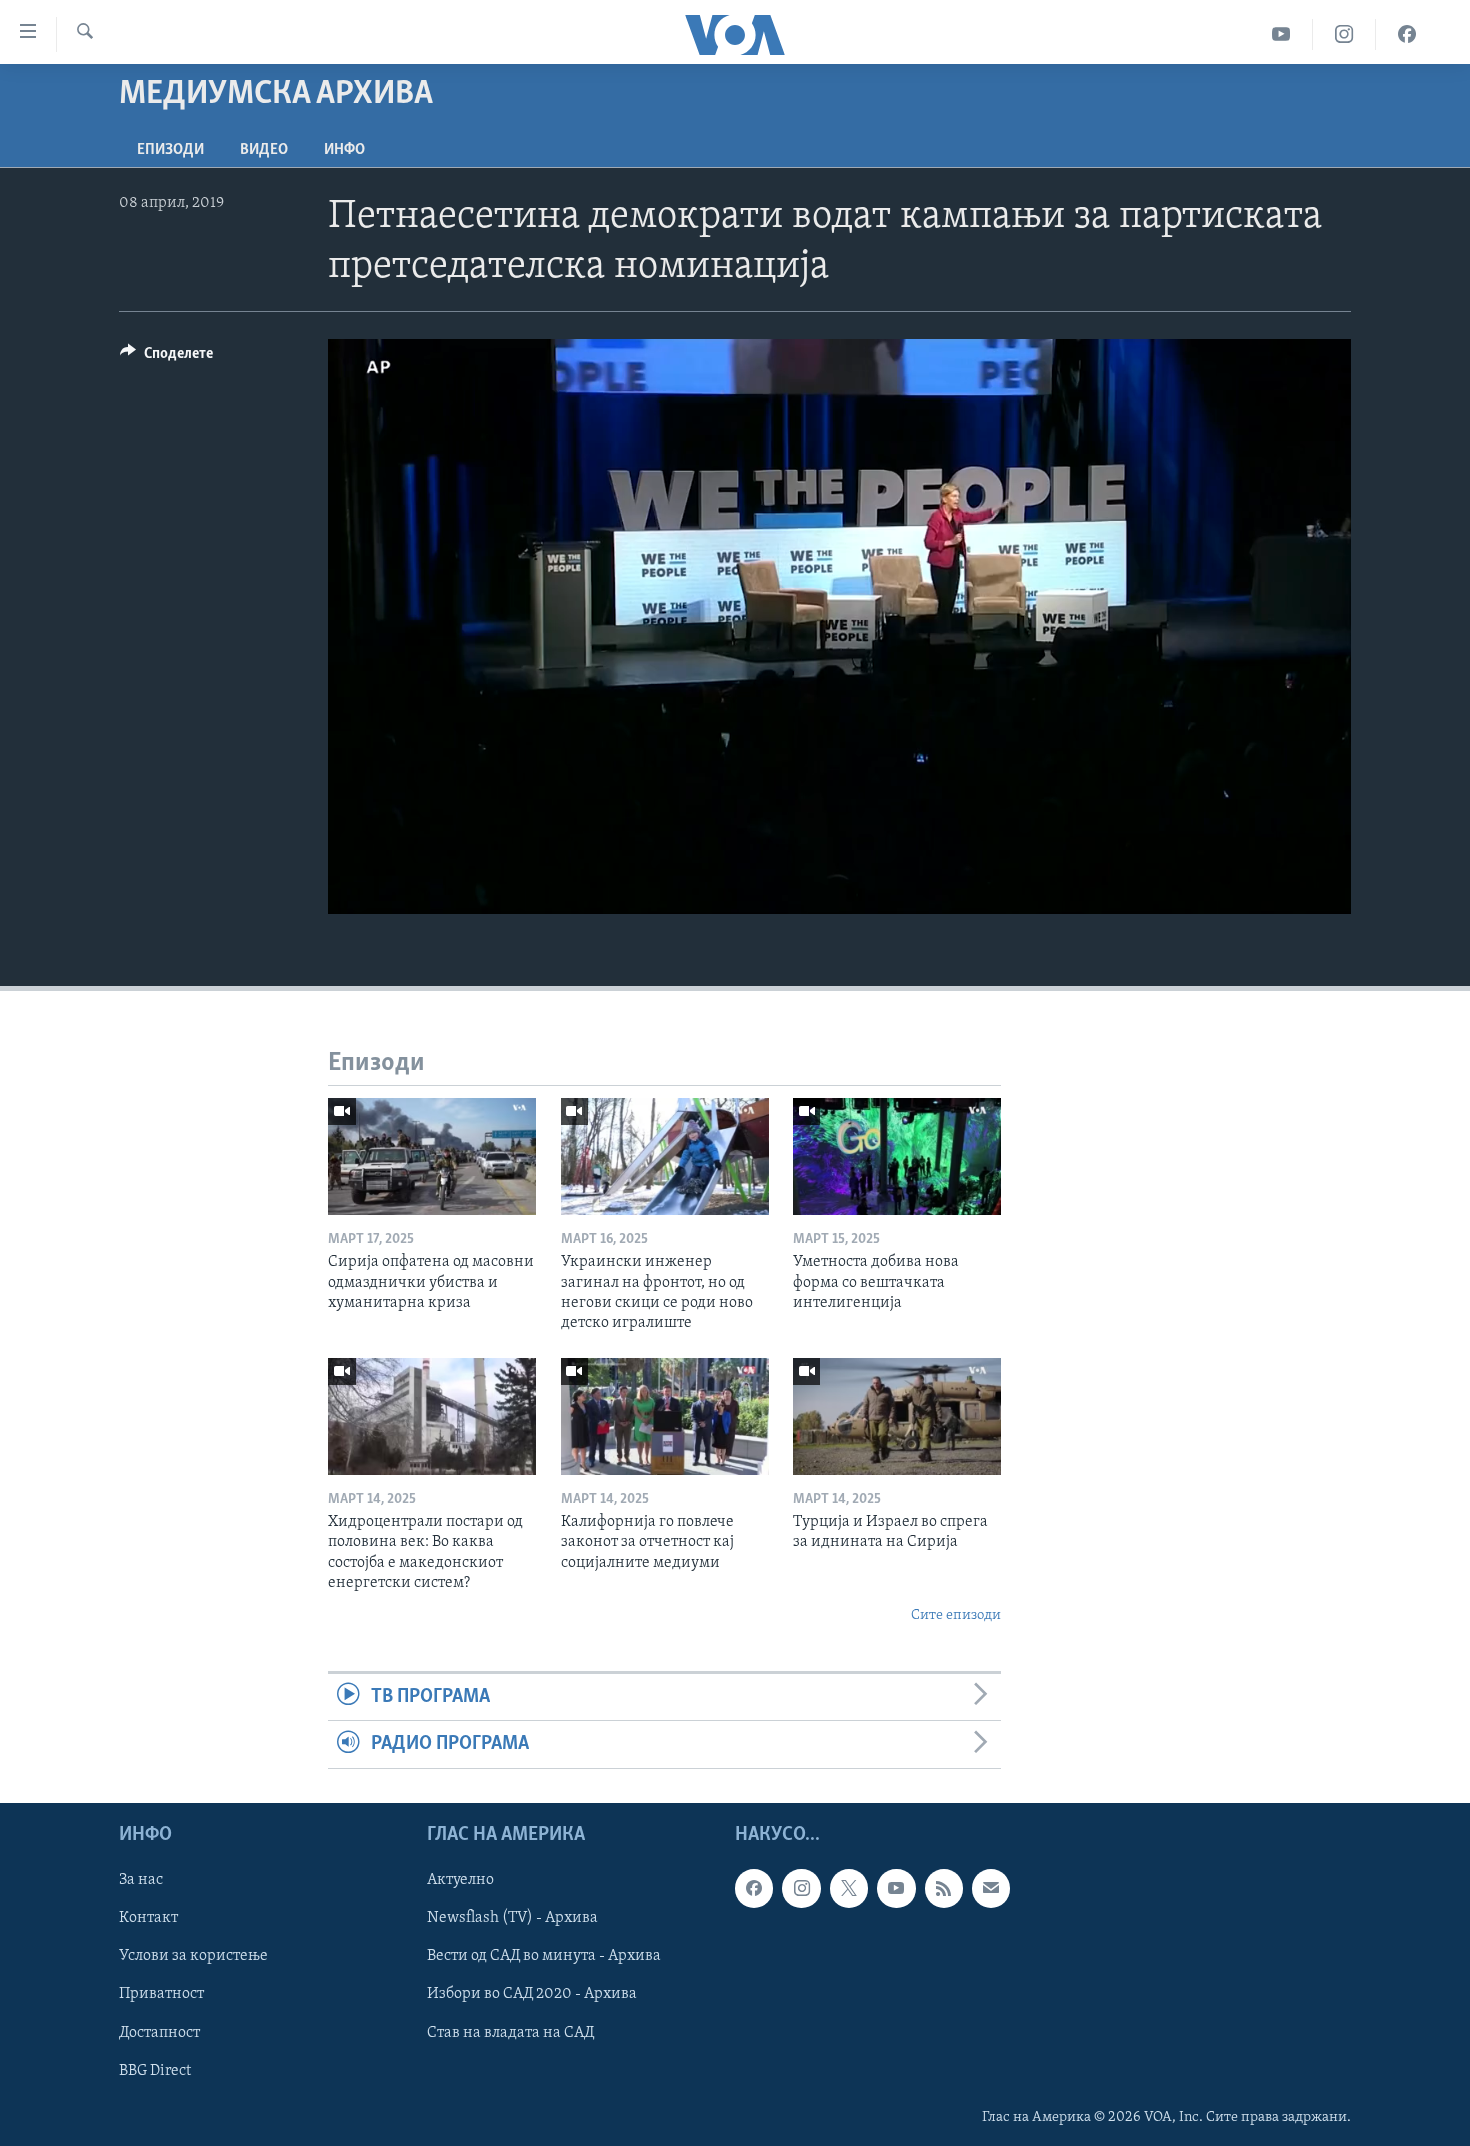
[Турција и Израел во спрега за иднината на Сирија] (897, 1416)
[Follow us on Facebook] (754, 1888)
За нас (141, 1880)
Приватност (161, 1994)
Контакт (148, 1918)
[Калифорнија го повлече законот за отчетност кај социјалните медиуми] (665, 1416)
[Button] (166, 358)
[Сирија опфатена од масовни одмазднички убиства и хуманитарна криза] (432, 1156)
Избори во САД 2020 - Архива (532, 1994)
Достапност (159, 2032)
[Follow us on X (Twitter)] (849, 1888)
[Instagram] (1344, 34)
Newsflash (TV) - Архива (512, 1918)
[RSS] (944, 1888)
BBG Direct (155, 2070)
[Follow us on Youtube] (896, 1888)
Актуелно (460, 1880)
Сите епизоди (956, 1615)
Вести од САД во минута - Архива (544, 1956)
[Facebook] (1407, 34)
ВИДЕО (264, 150)
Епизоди (170, 150)
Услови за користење (193, 1956)
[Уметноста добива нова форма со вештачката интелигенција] (897, 1156)
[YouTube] (1281, 34)
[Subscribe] (991, 1888)
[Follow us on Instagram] (801, 1888)
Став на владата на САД (510, 2032)
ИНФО (344, 150)
